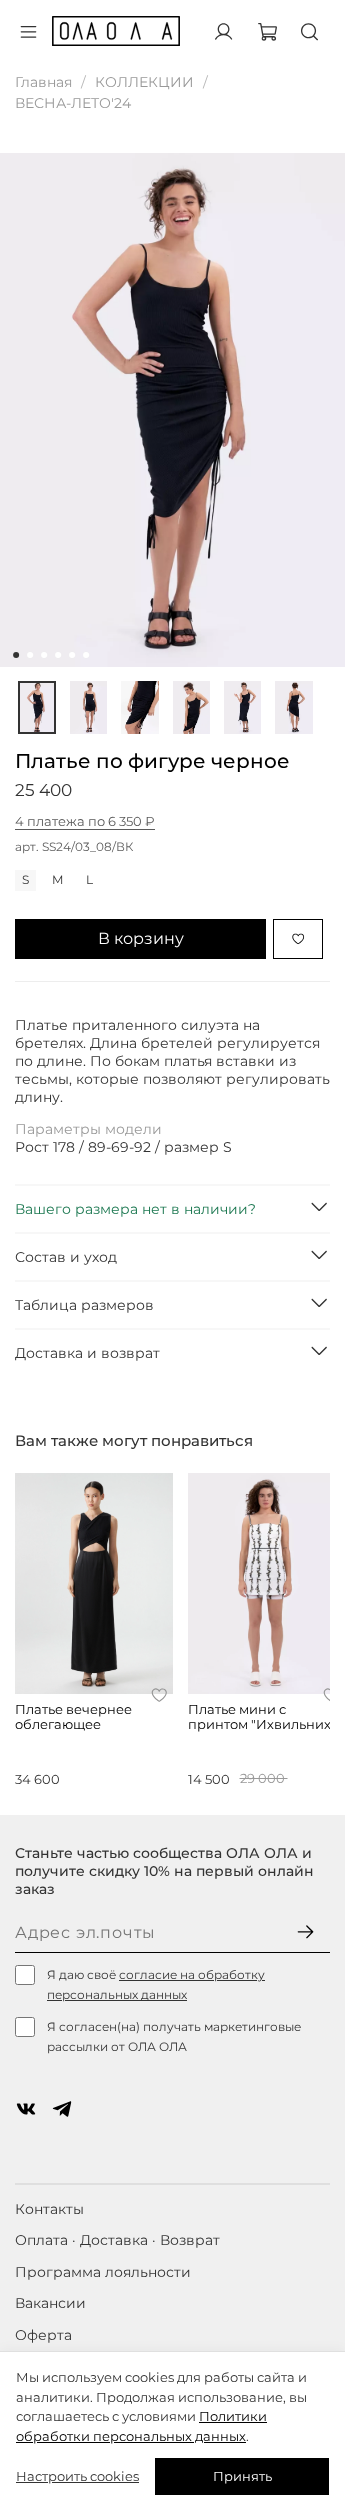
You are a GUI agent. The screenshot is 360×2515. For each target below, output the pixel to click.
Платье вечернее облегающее (73, 1717)
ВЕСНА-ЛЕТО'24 (73, 103)
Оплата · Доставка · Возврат (117, 2240)
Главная (43, 82)
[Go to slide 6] (86, 655)
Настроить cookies (77, 2476)
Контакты (49, 2209)
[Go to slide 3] (44, 655)
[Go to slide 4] (58, 655)
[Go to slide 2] (30, 655)
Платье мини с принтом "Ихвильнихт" (265, 1717)
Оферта (43, 2335)
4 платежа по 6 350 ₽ (85, 821)
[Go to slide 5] (72, 655)
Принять (242, 2476)
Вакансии (50, 2303)
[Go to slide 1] (16, 655)
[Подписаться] (305, 1933)
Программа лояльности (103, 2272)
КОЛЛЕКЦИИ (144, 82)
